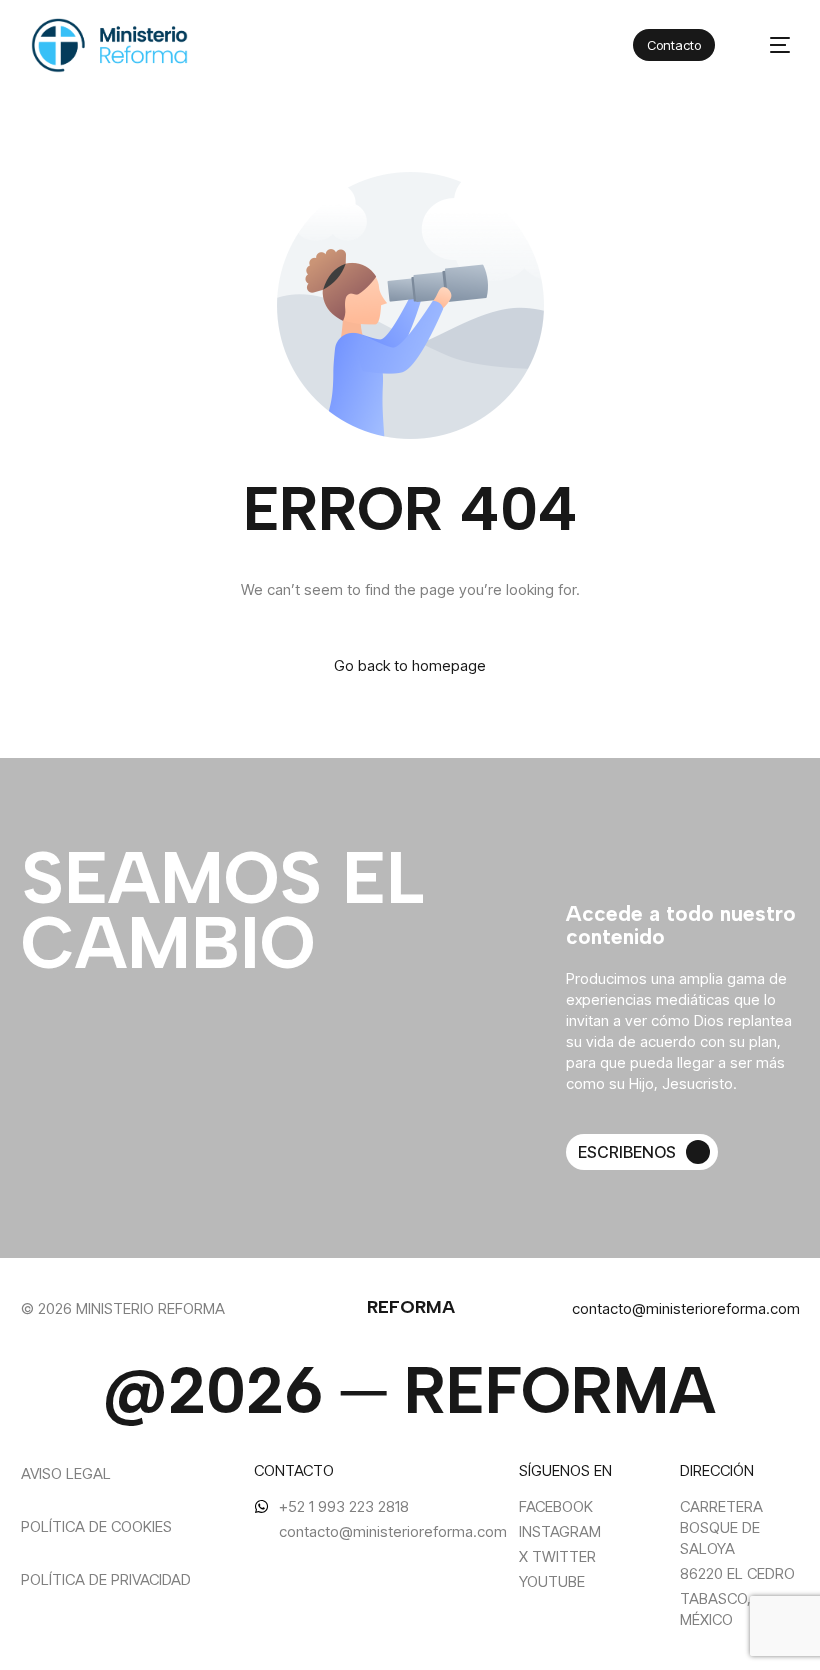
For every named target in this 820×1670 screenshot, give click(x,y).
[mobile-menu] (768, 45)
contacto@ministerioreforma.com (686, 1308)
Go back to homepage (410, 665)
